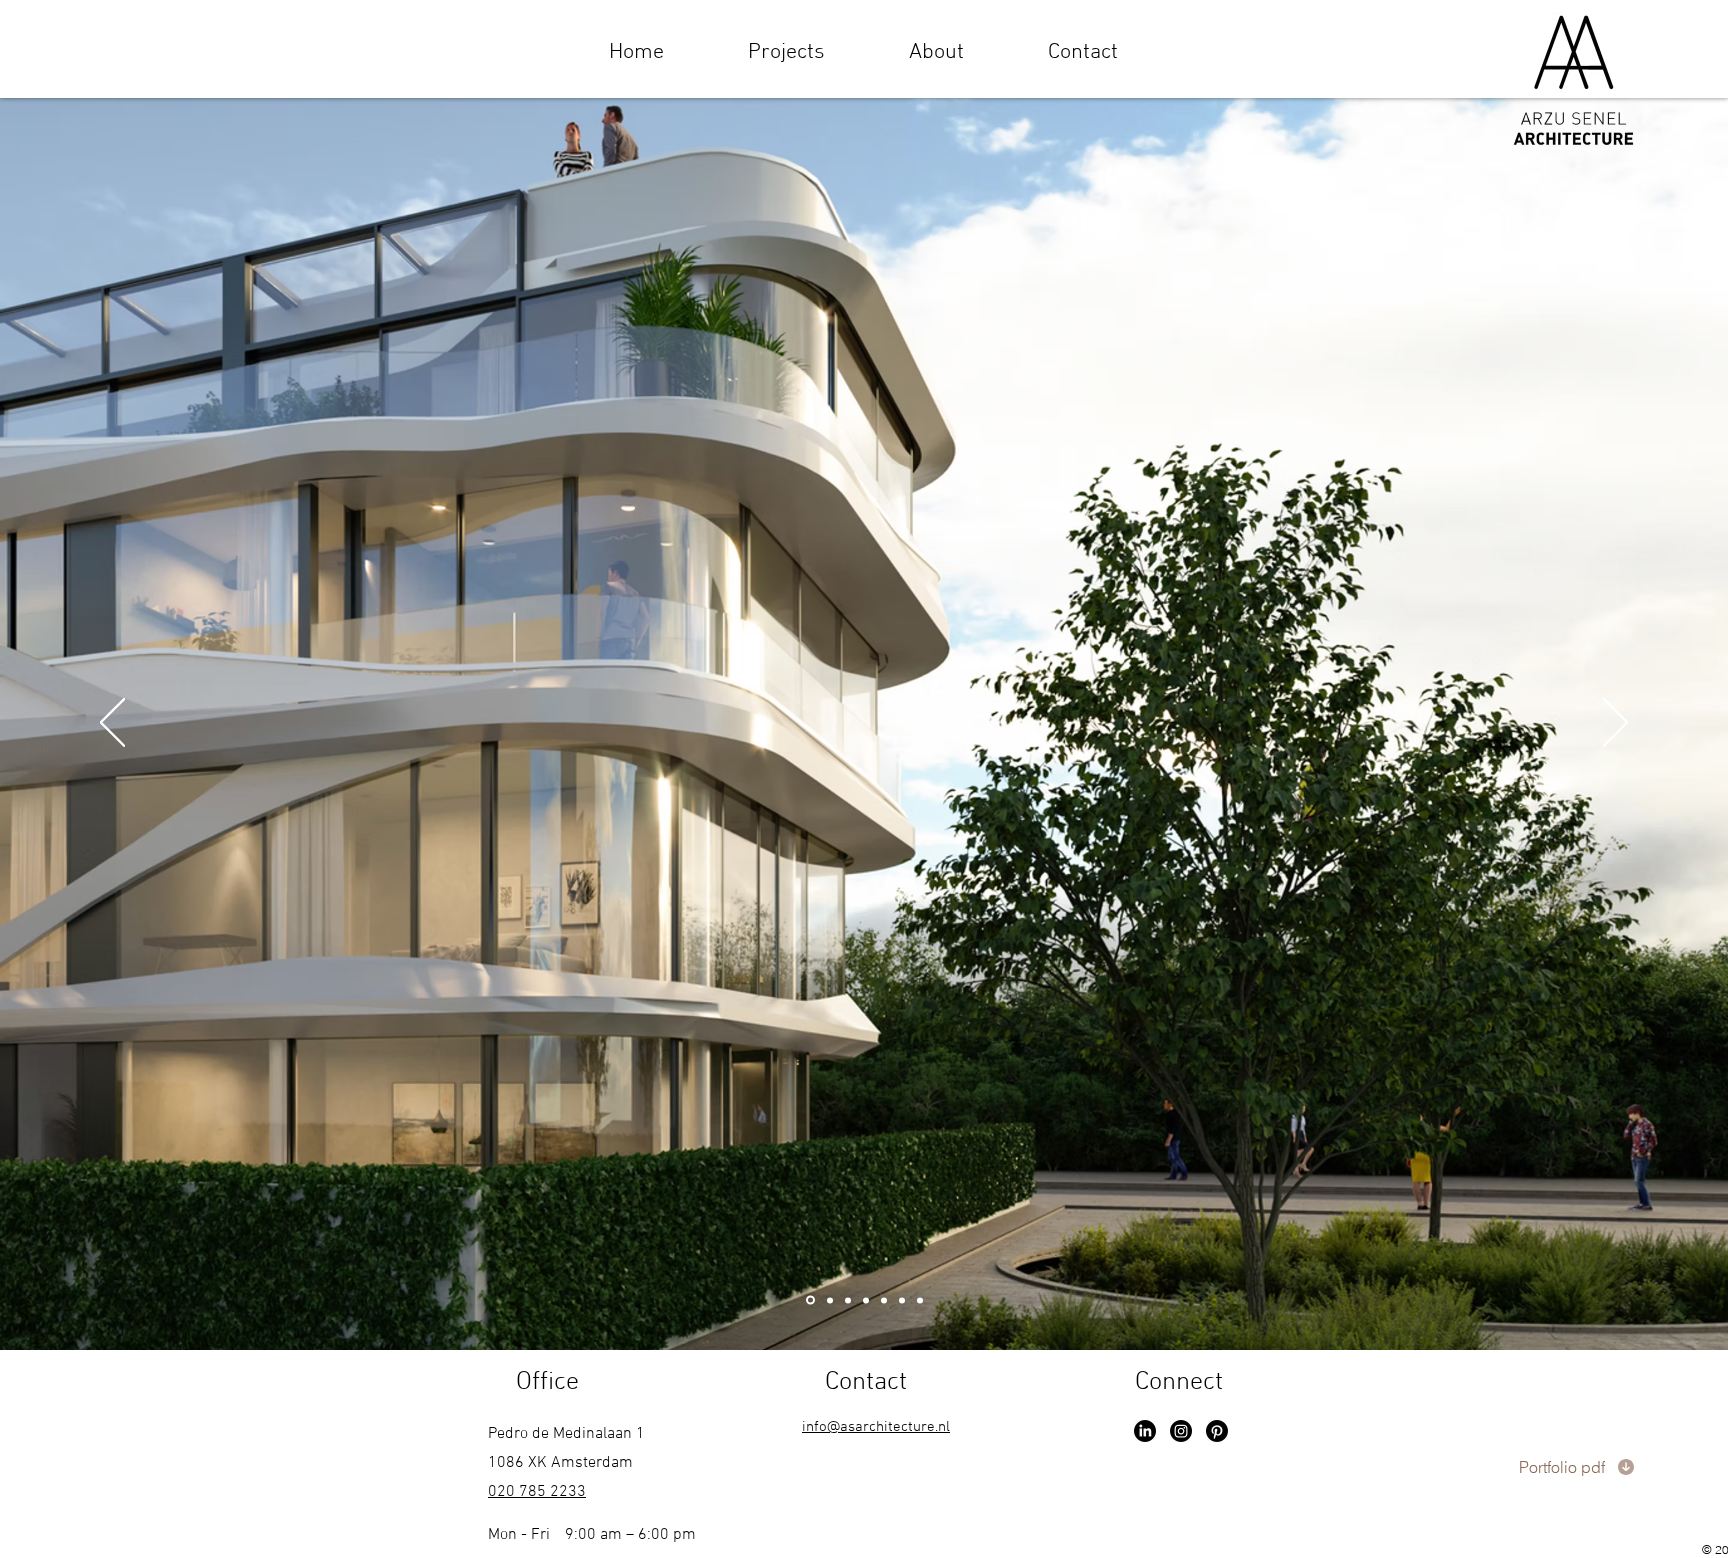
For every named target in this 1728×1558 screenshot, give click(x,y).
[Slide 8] (920, 1300)
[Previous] (112, 724)
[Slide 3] (848, 1300)
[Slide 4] (866, 1300)
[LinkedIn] (1145, 1431)
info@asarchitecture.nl (876, 1427)
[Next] (1615, 724)
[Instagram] (1181, 1431)
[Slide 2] (828, 1300)
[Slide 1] (809, 1300)
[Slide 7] (902, 1300)
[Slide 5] (884, 1300)
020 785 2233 (537, 1492)
